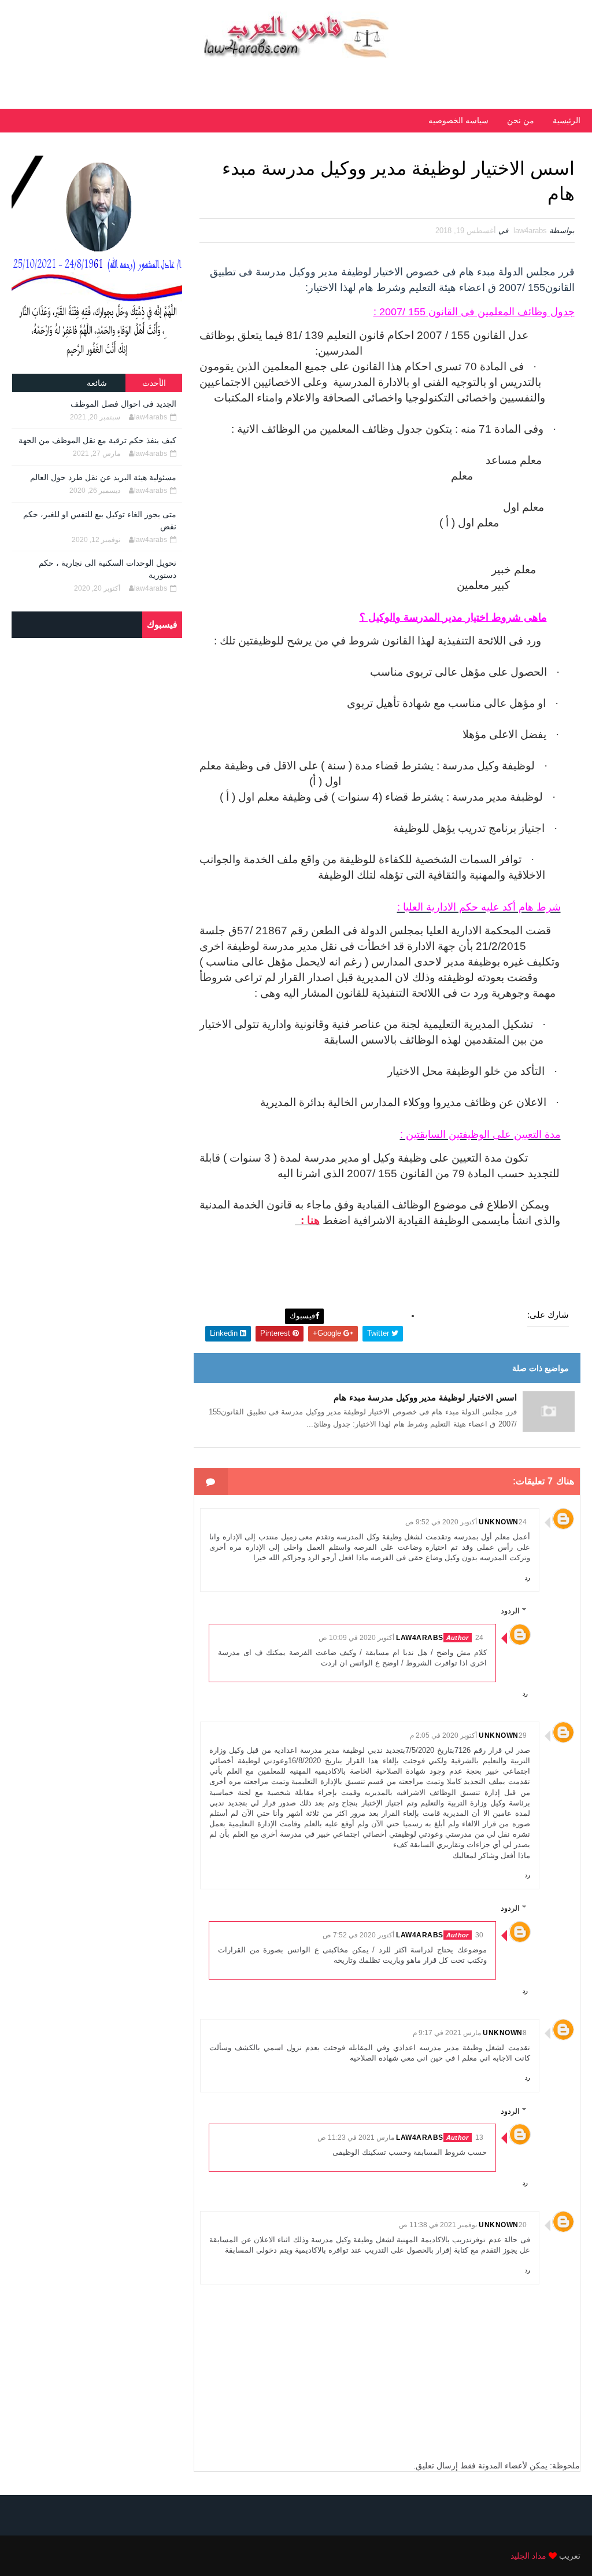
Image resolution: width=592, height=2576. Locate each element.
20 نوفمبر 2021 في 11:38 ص (463, 2225)
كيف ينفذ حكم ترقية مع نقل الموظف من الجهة (97, 440)
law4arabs (420, 1638)
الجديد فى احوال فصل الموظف (123, 404)
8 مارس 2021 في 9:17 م (470, 2033)
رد (528, 1578)
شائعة (97, 383)
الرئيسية (567, 120)
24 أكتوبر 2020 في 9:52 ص (466, 1522)
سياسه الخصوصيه (458, 120)
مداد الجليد (528, 2556)
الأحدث (154, 383)
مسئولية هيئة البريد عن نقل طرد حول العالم (103, 477)
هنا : (307, 1220)
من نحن (521, 120)
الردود (510, 1611)
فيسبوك (302, 1316)
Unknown (499, 1522)
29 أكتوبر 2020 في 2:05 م (468, 1735)
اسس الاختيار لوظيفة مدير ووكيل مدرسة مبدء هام (425, 1397)
